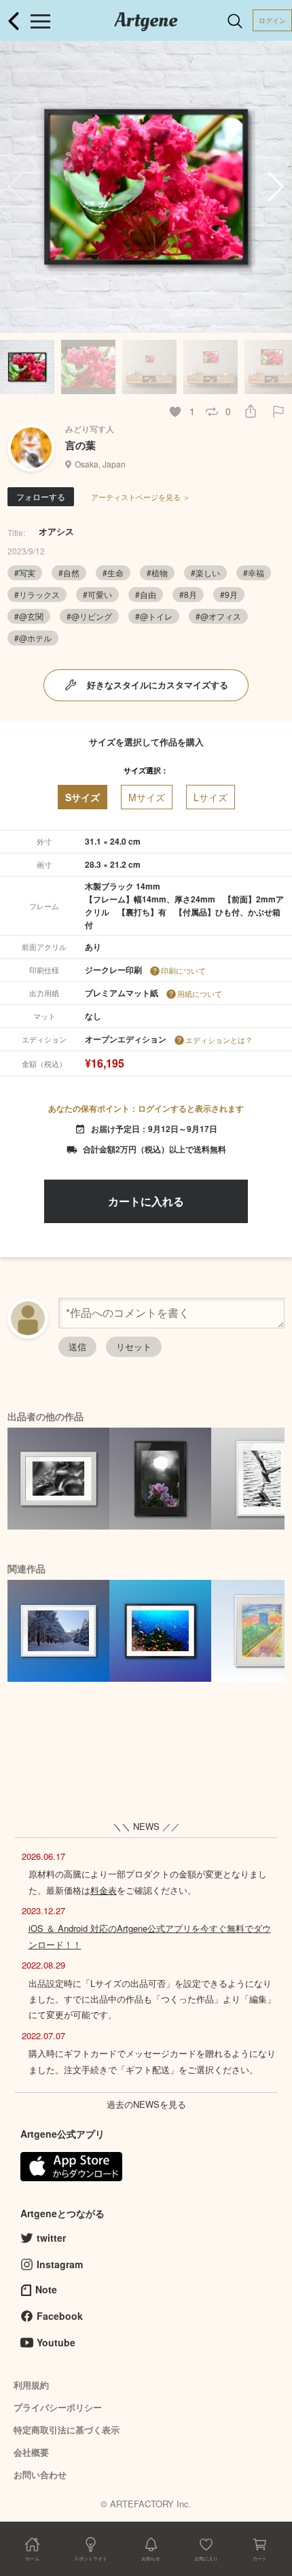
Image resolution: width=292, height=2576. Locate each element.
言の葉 (80, 445)
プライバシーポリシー (58, 2407)
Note (46, 2289)
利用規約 (31, 2385)
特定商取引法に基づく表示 (67, 2430)
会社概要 (31, 2452)
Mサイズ (147, 797)
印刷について (183, 970)
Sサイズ (83, 797)
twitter (51, 2238)
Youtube (56, 2342)
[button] (276, 187)
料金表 (104, 1890)
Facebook (60, 2316)
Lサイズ (211, 797)
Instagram (60, 2264)
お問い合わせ (40, 2474)
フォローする (41, 496)
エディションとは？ (219, 1040)
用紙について (200, 993)
